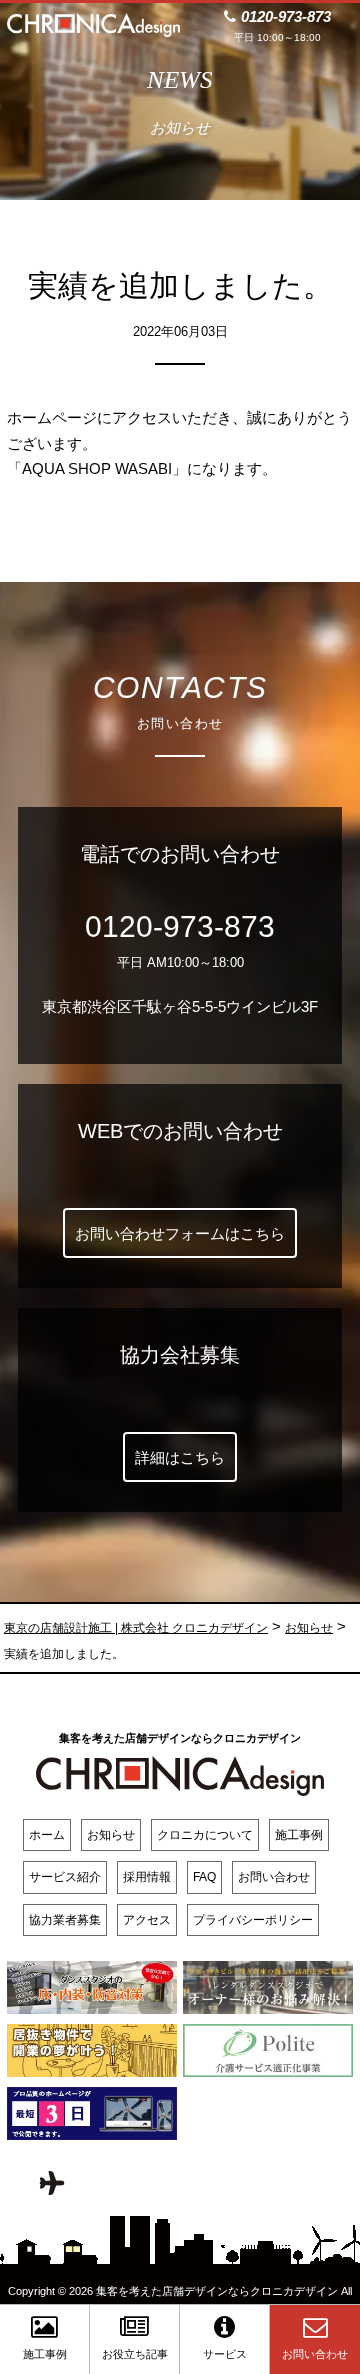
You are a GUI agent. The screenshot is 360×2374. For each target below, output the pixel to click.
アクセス (147, 1920)
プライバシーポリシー (253, 1920)
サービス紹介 (65, 1877)
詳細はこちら (180, 1457)
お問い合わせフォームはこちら (180, 1233)
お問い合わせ (274, 1877)
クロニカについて (205, 1835)
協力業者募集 (65, 1920)
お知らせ (111, 1835)
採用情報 (147, 1877)
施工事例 (299, 1835)
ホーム (47, 1835)
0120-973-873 (180, 926)
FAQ (204, 1877)
